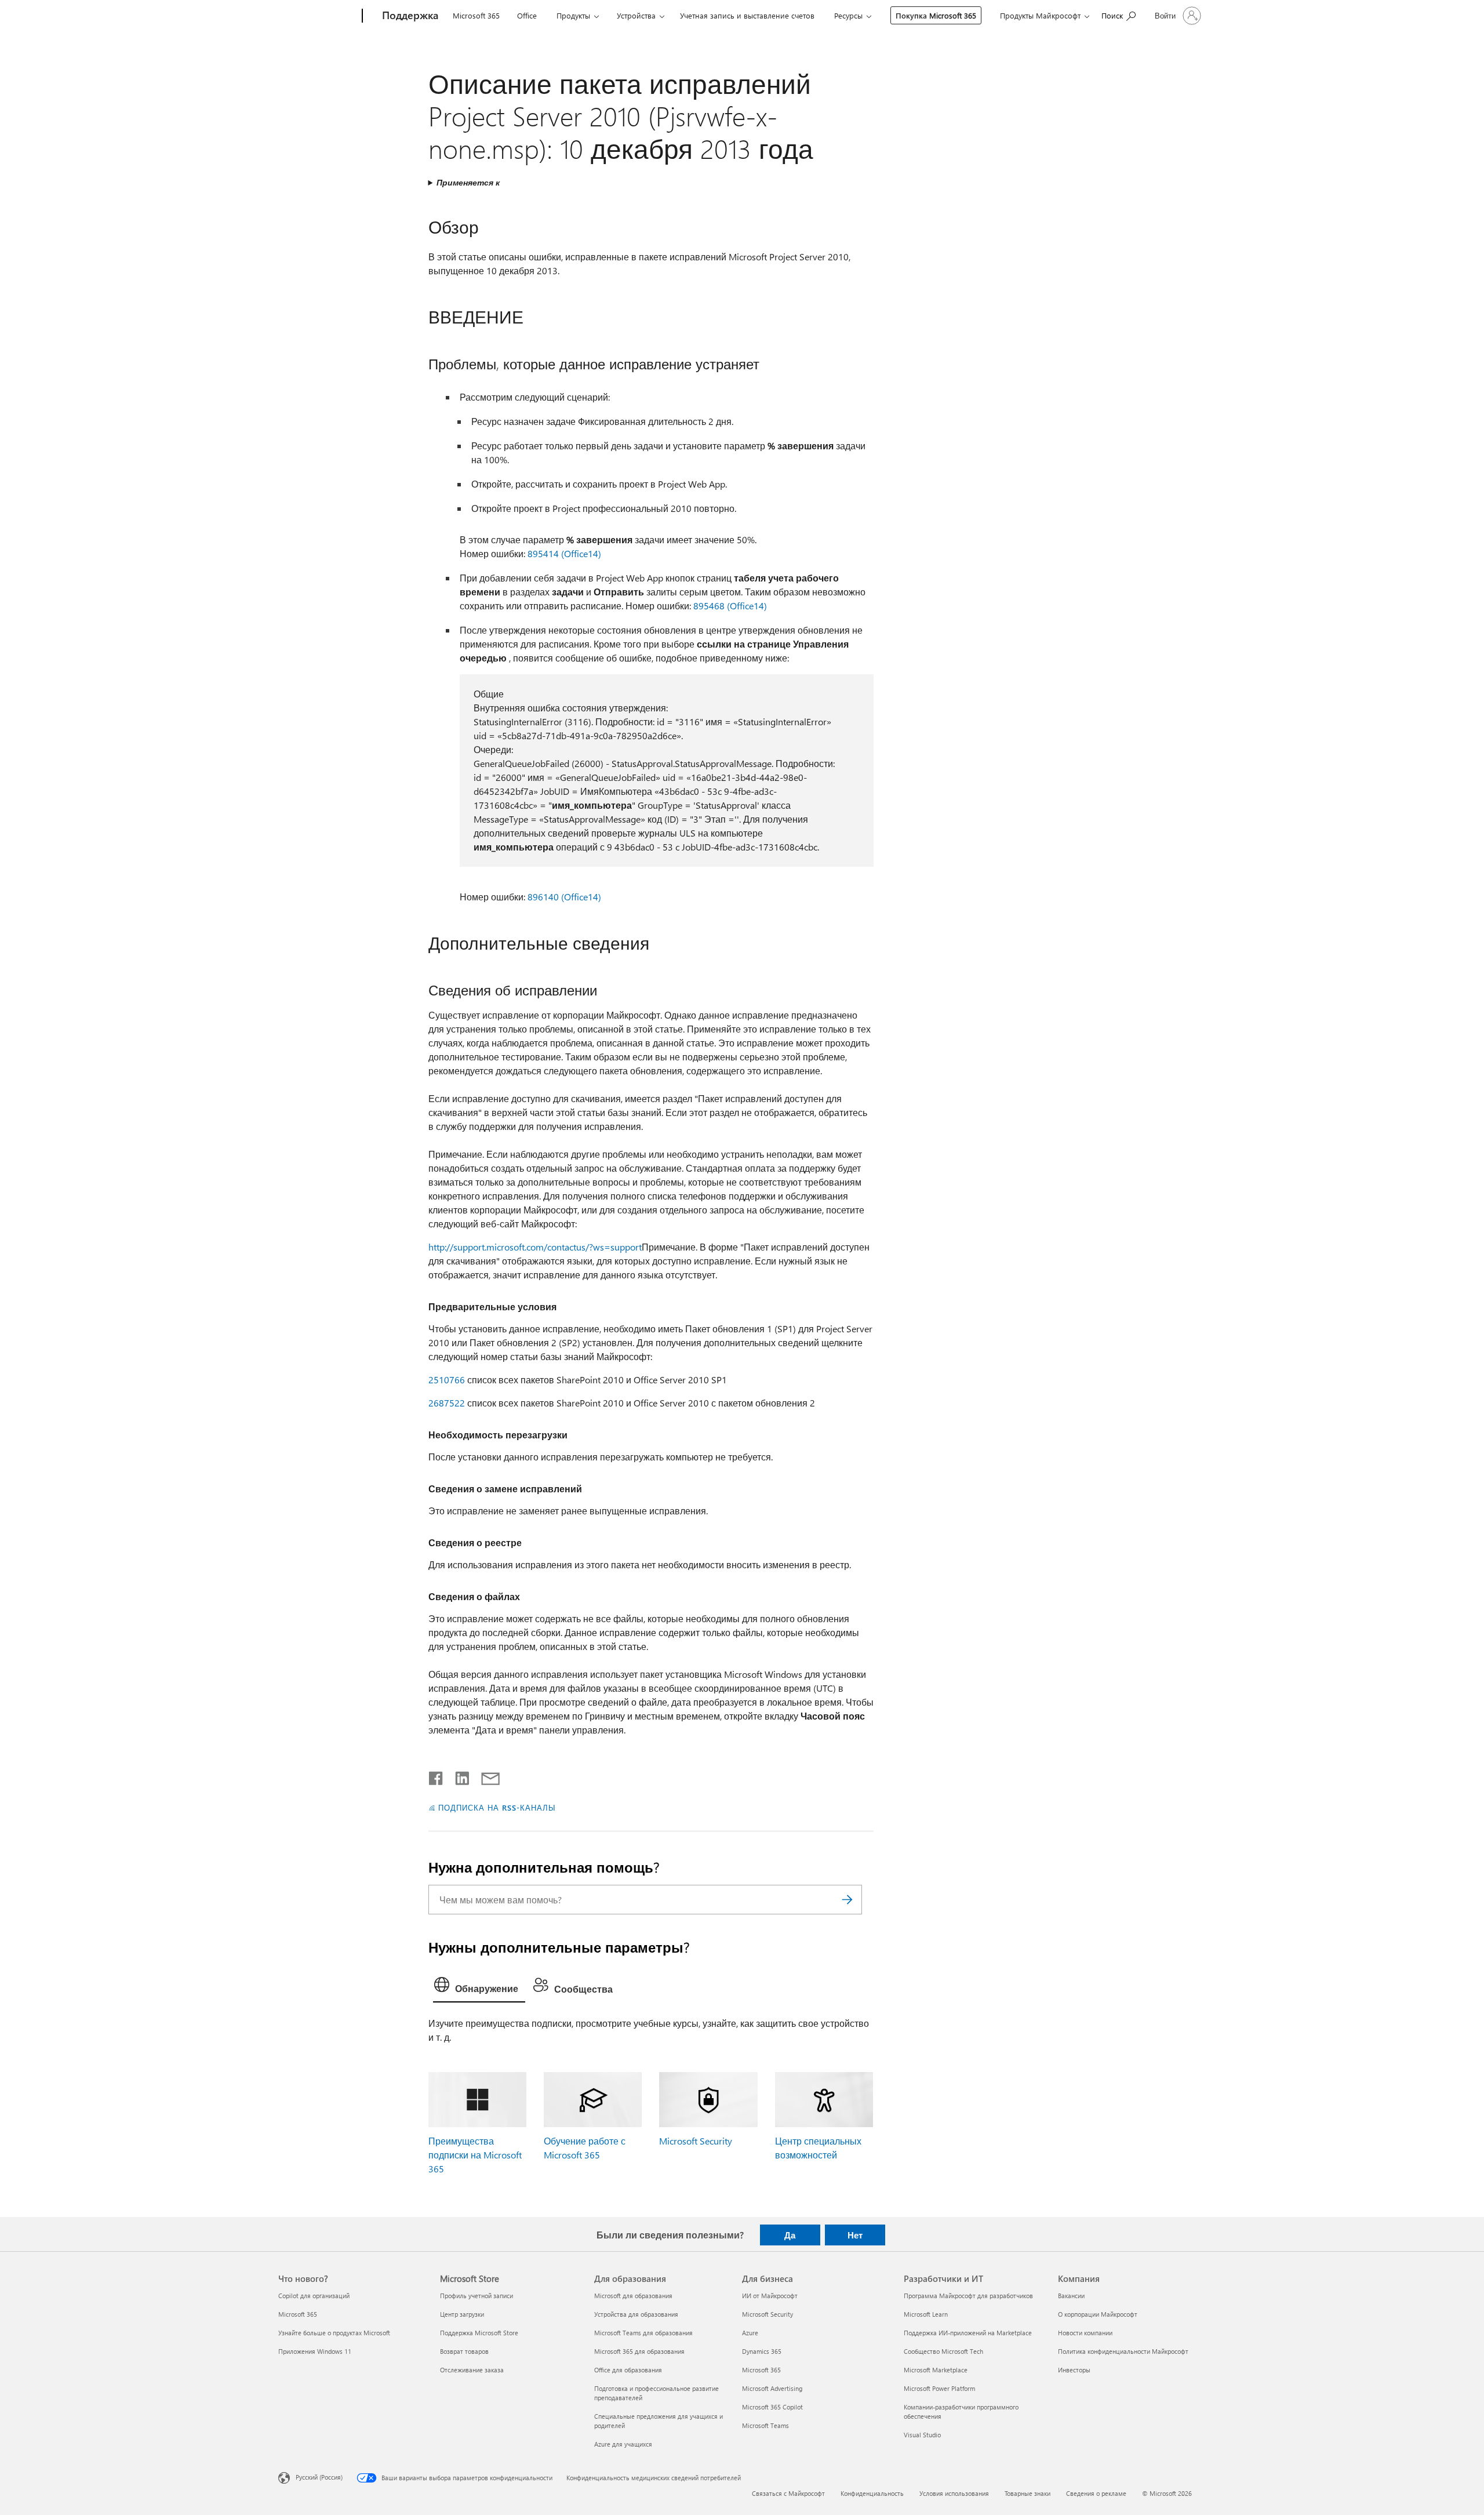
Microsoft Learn (926, 2314)
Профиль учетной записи (477, 2296)
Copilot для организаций (314, 2296)
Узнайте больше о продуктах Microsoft (334, 2333)
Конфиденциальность (872, 2493)
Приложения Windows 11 (315, 2351)
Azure (750, 2333)
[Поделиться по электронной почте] (485, 1776)
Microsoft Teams (765, 2425)
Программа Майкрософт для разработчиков (968, 2296)
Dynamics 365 (762, 2351)
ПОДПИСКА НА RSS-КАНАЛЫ (497, 1807)
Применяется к (468, 182)
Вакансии (1071, 2296)
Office (527, 15)
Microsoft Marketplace (936, 2370)
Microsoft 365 (476, 15)
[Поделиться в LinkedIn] (458, 1776)
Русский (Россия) (319, 2477)
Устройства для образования (636, 2314)
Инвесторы (1074, 2370)
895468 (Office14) (730, 606)
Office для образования (628, 2370)
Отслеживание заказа (472, 2370)
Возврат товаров (464, 2351)
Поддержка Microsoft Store (479, 2333)
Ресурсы (848, 15)
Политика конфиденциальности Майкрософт (1123, 2351)
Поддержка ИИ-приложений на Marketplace (968, 2333)
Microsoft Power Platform (939, 2388)
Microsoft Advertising (772, 2388)
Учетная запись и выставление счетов (747, 15)
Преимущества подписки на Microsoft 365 (475, 2155)
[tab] (479, 1987)
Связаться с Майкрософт (788, 2493)
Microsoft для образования (633, 2296)
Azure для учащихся (623, 2444)
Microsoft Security (696, 2141)
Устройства (636, 15)
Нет (855, 2235)
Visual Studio (922, 2435)
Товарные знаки (1027, 2493)
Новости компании (1085, 2333)
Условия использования (954, 2493)
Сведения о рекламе (1096, 2493)
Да (790, 2235)
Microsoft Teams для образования (643, 2333)
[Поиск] (848, 1900)
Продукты (573, 15)
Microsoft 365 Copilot (772, 2407)
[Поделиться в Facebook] (437, 1776)
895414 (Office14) (564, 553)
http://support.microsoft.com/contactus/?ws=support (535, 1247)
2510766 (447, 1380)
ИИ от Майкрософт (770, 2296)
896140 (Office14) (564, 897)
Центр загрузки (462, 2314)
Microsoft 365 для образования (639, 2351)
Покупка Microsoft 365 (936, 15)
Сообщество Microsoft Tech (943, 2351)
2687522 (447, 1403)
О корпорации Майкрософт (1098, 2314)
